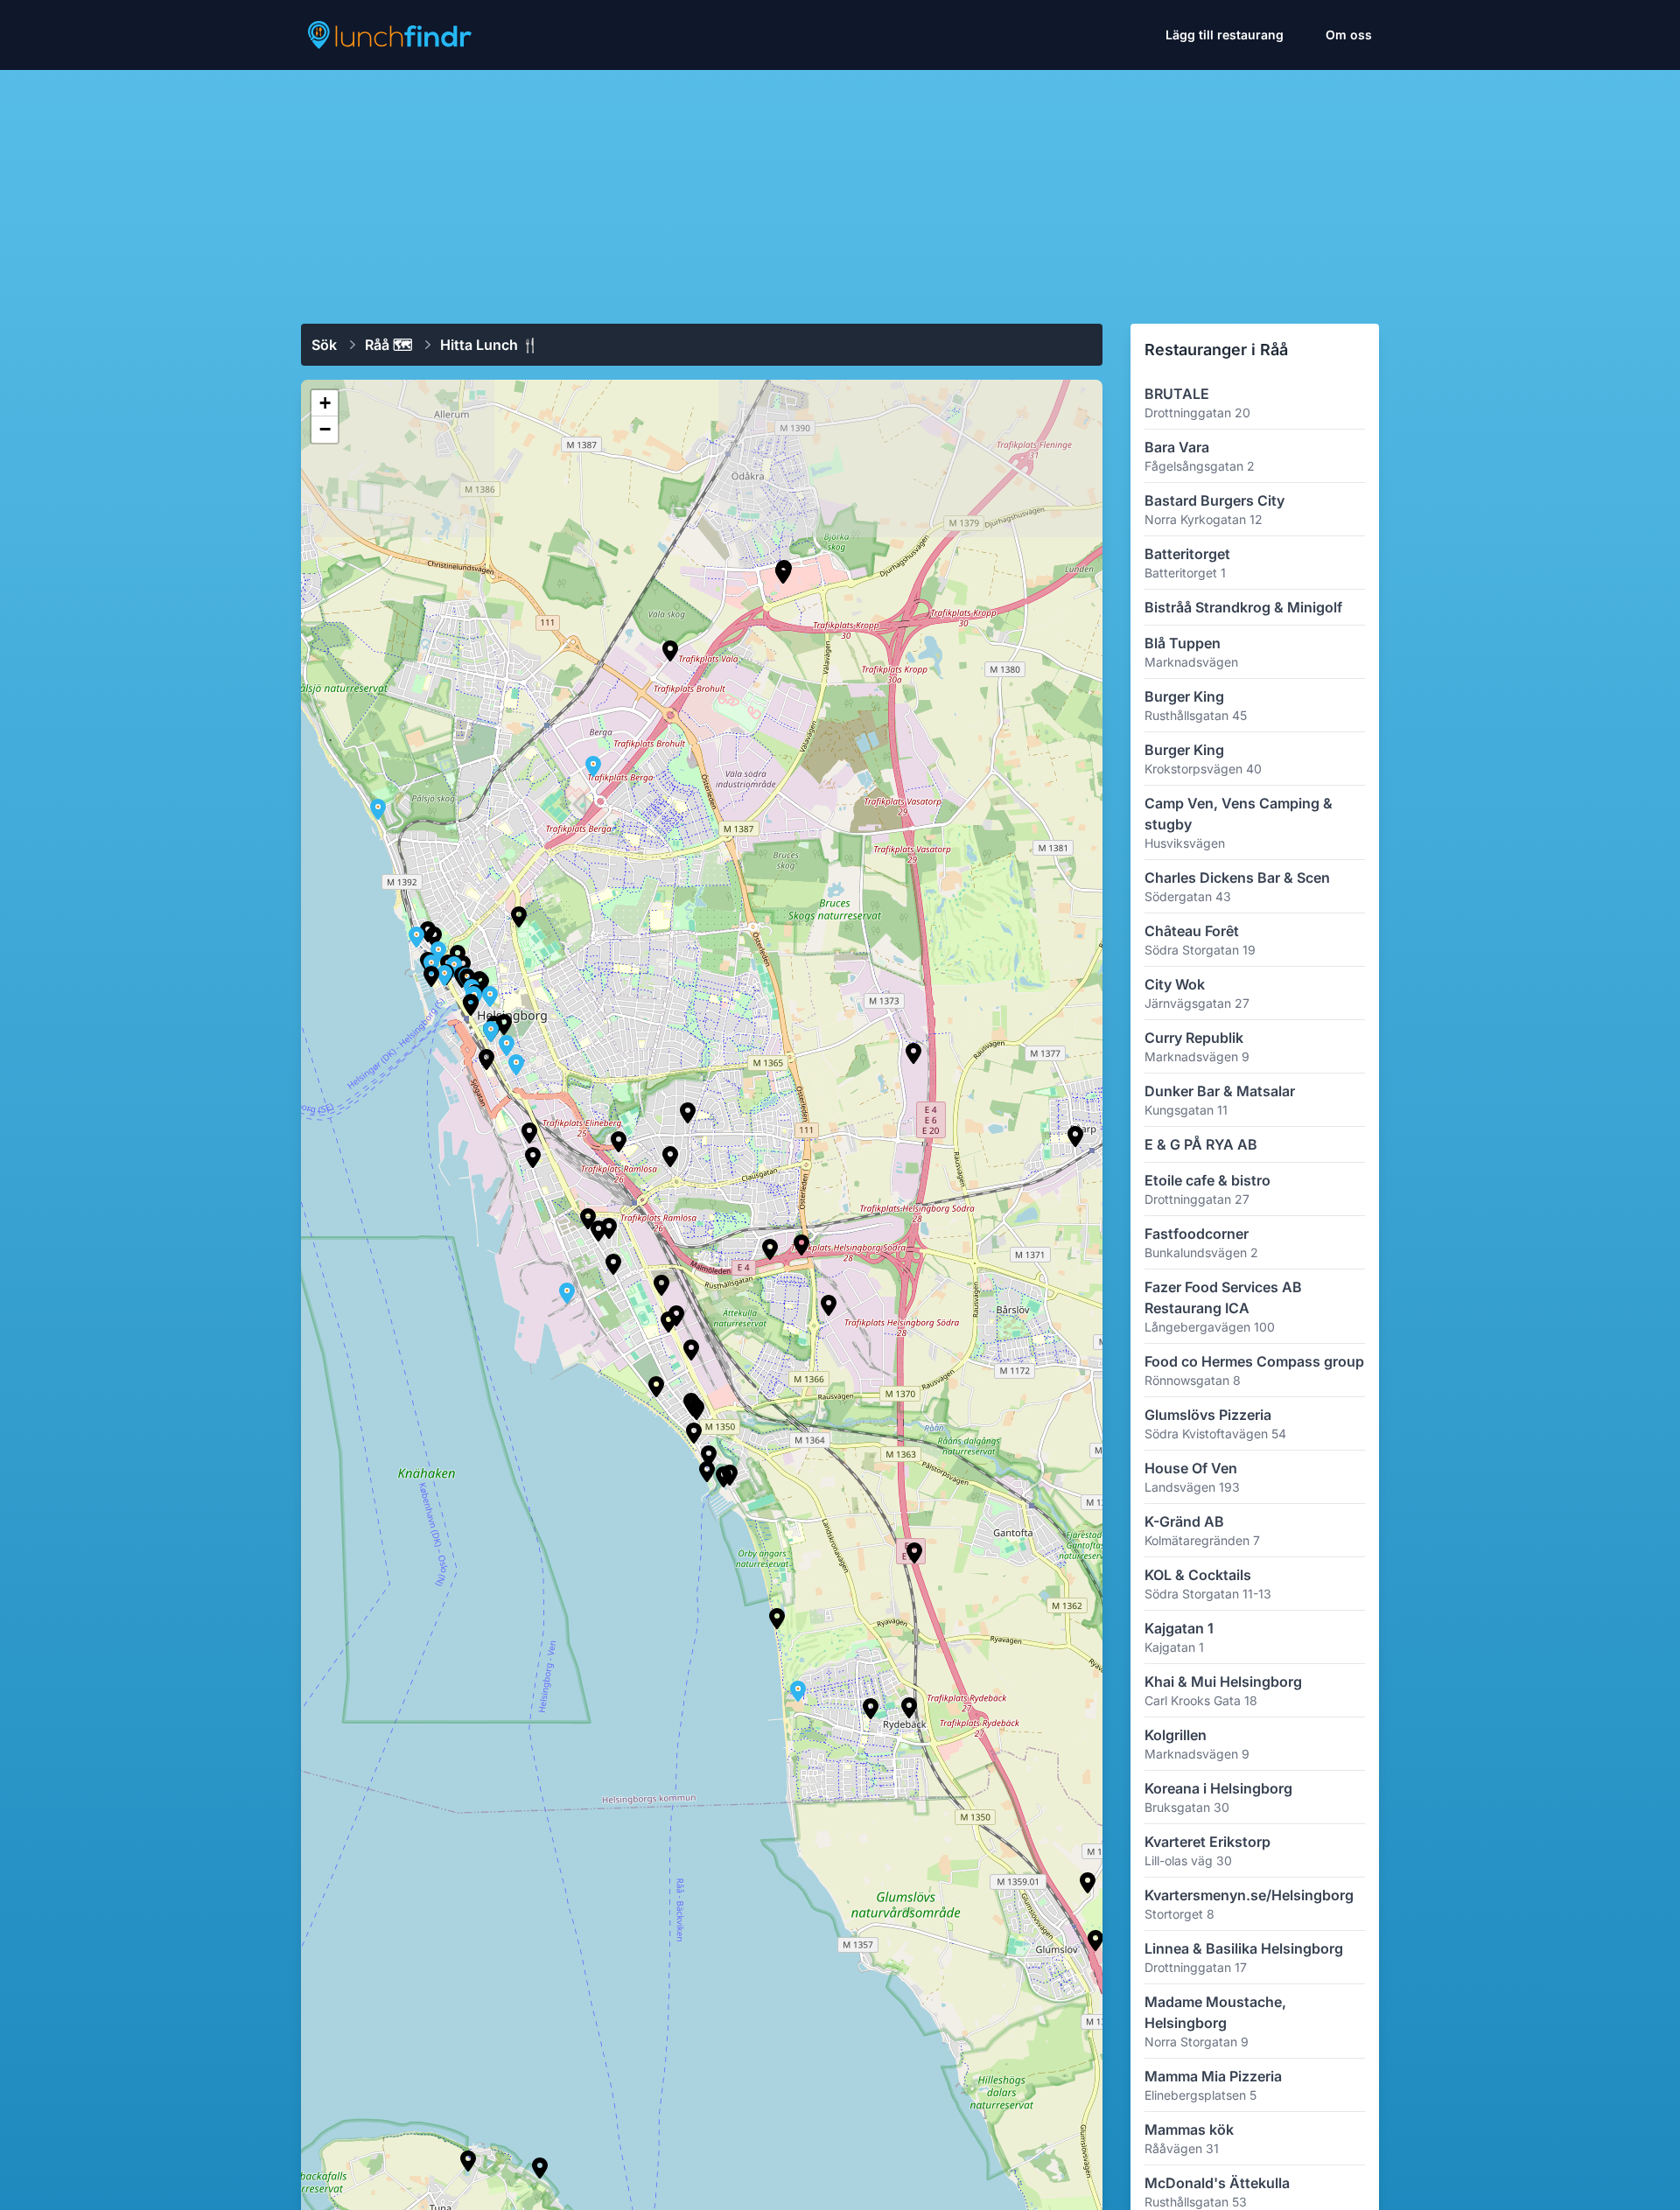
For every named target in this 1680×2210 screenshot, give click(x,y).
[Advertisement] (840, 190)
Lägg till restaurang (1225, 35)
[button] (694, 1433)
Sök (324, 345)
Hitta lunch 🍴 (490, 345)
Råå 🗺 (388, 345)
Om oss (1349, 35)
